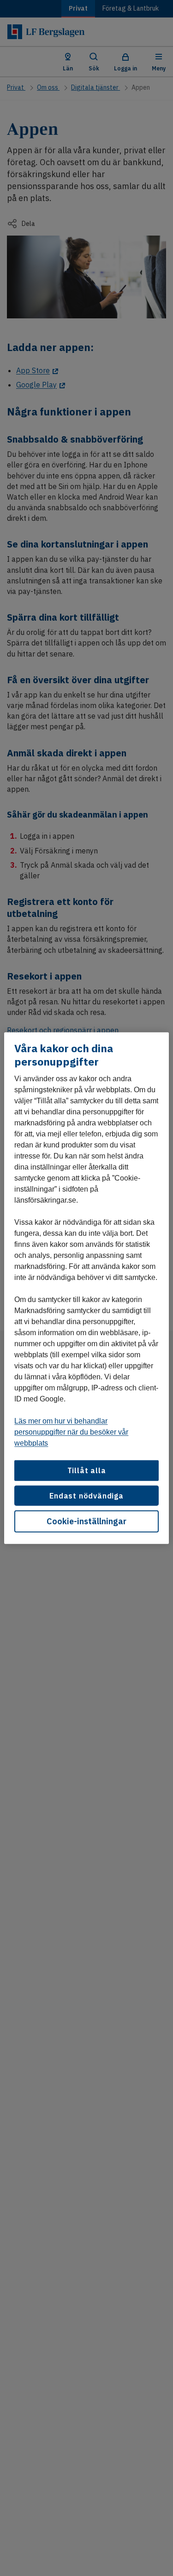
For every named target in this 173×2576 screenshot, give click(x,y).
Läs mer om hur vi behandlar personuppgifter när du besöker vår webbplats (71, 1432)
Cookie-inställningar (86, 1521)
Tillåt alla (87, 1470)
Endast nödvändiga (86, 1495)
